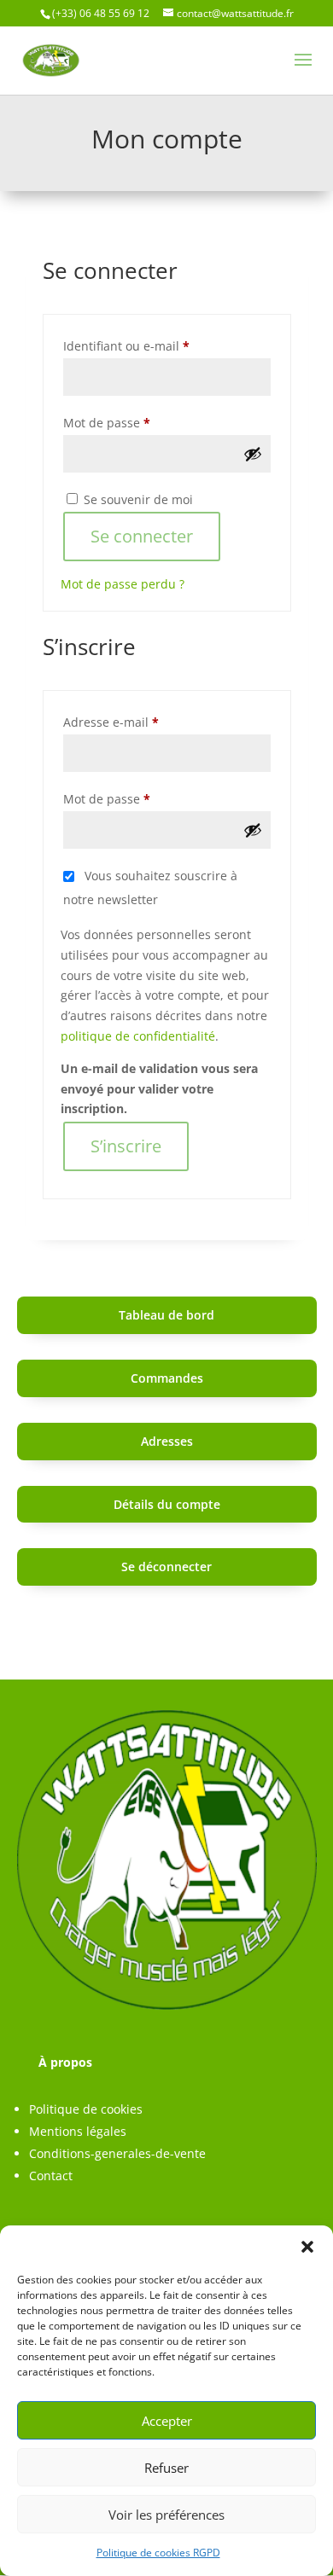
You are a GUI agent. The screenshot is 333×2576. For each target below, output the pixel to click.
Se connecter (142, 536)
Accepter (167, 2421)
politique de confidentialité (138, 1036)
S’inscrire (126, 1146)
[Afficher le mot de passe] (253, 454)
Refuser (166, 2468)
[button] (307, 2247)
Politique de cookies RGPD (158, 2553)
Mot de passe (138, 422)
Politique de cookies (86, 2109)
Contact (51, 2176)
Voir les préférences (166, 2515)
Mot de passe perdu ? (123, 584)
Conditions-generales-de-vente (117, 2153)
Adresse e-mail (143, 722)
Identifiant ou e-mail (158, 345)
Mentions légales (78, 2131)
